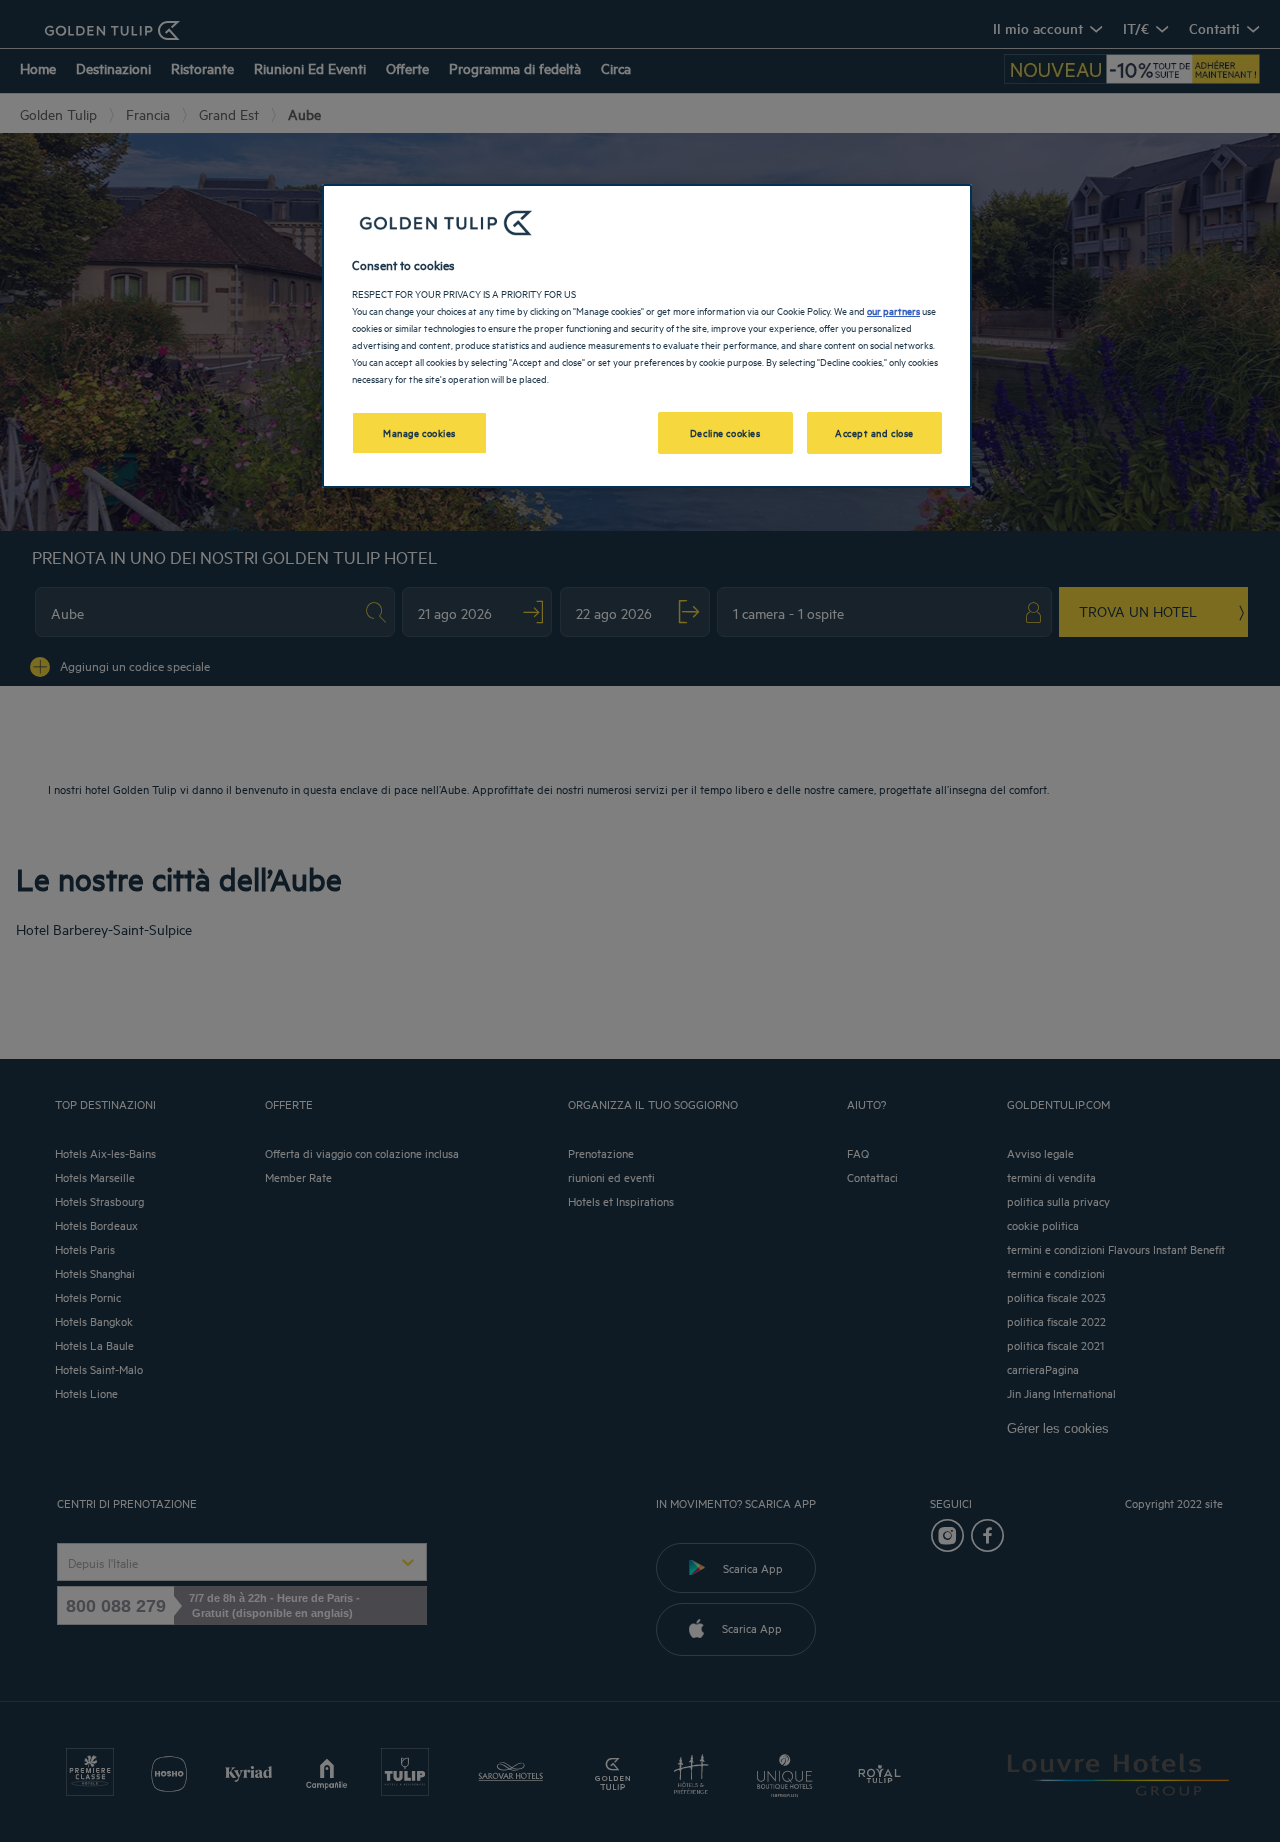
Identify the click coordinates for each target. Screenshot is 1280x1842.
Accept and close (874, 432)
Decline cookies (725, 432)
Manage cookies (419, 432)
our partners (893, 310)
